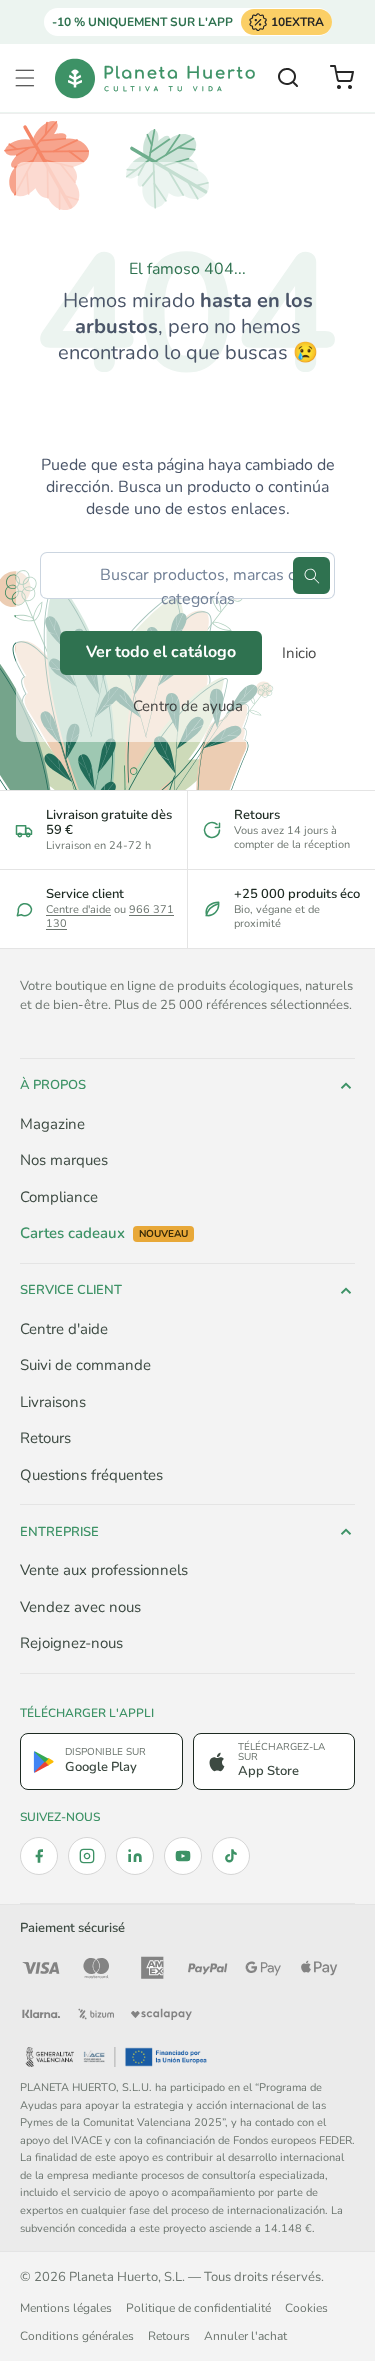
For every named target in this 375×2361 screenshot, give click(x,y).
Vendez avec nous (80, 1607)
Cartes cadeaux (104, 1233)
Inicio (299, 653)
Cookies (306, 2308)
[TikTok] (231, 1856)
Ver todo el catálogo (161, 652)
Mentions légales (66, 2308)
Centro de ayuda (188, 706)
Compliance (59, 1197)
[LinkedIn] (135, 1856)
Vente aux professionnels (104, 1570)
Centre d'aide (78, 909)
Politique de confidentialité (198, 2308)
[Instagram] (87, 1856)
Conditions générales (77, 2336)
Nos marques (64, 1160)
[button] (25, 78)
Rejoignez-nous (71, 1643)
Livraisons (53, 1402)
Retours (45, 1438)
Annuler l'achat (245, 2336)
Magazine (52, 1124)
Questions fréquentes (91, 1475)
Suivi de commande (85, 1365)
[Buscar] (311, 575)
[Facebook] (39, 1856)
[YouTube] (183, 1856)
